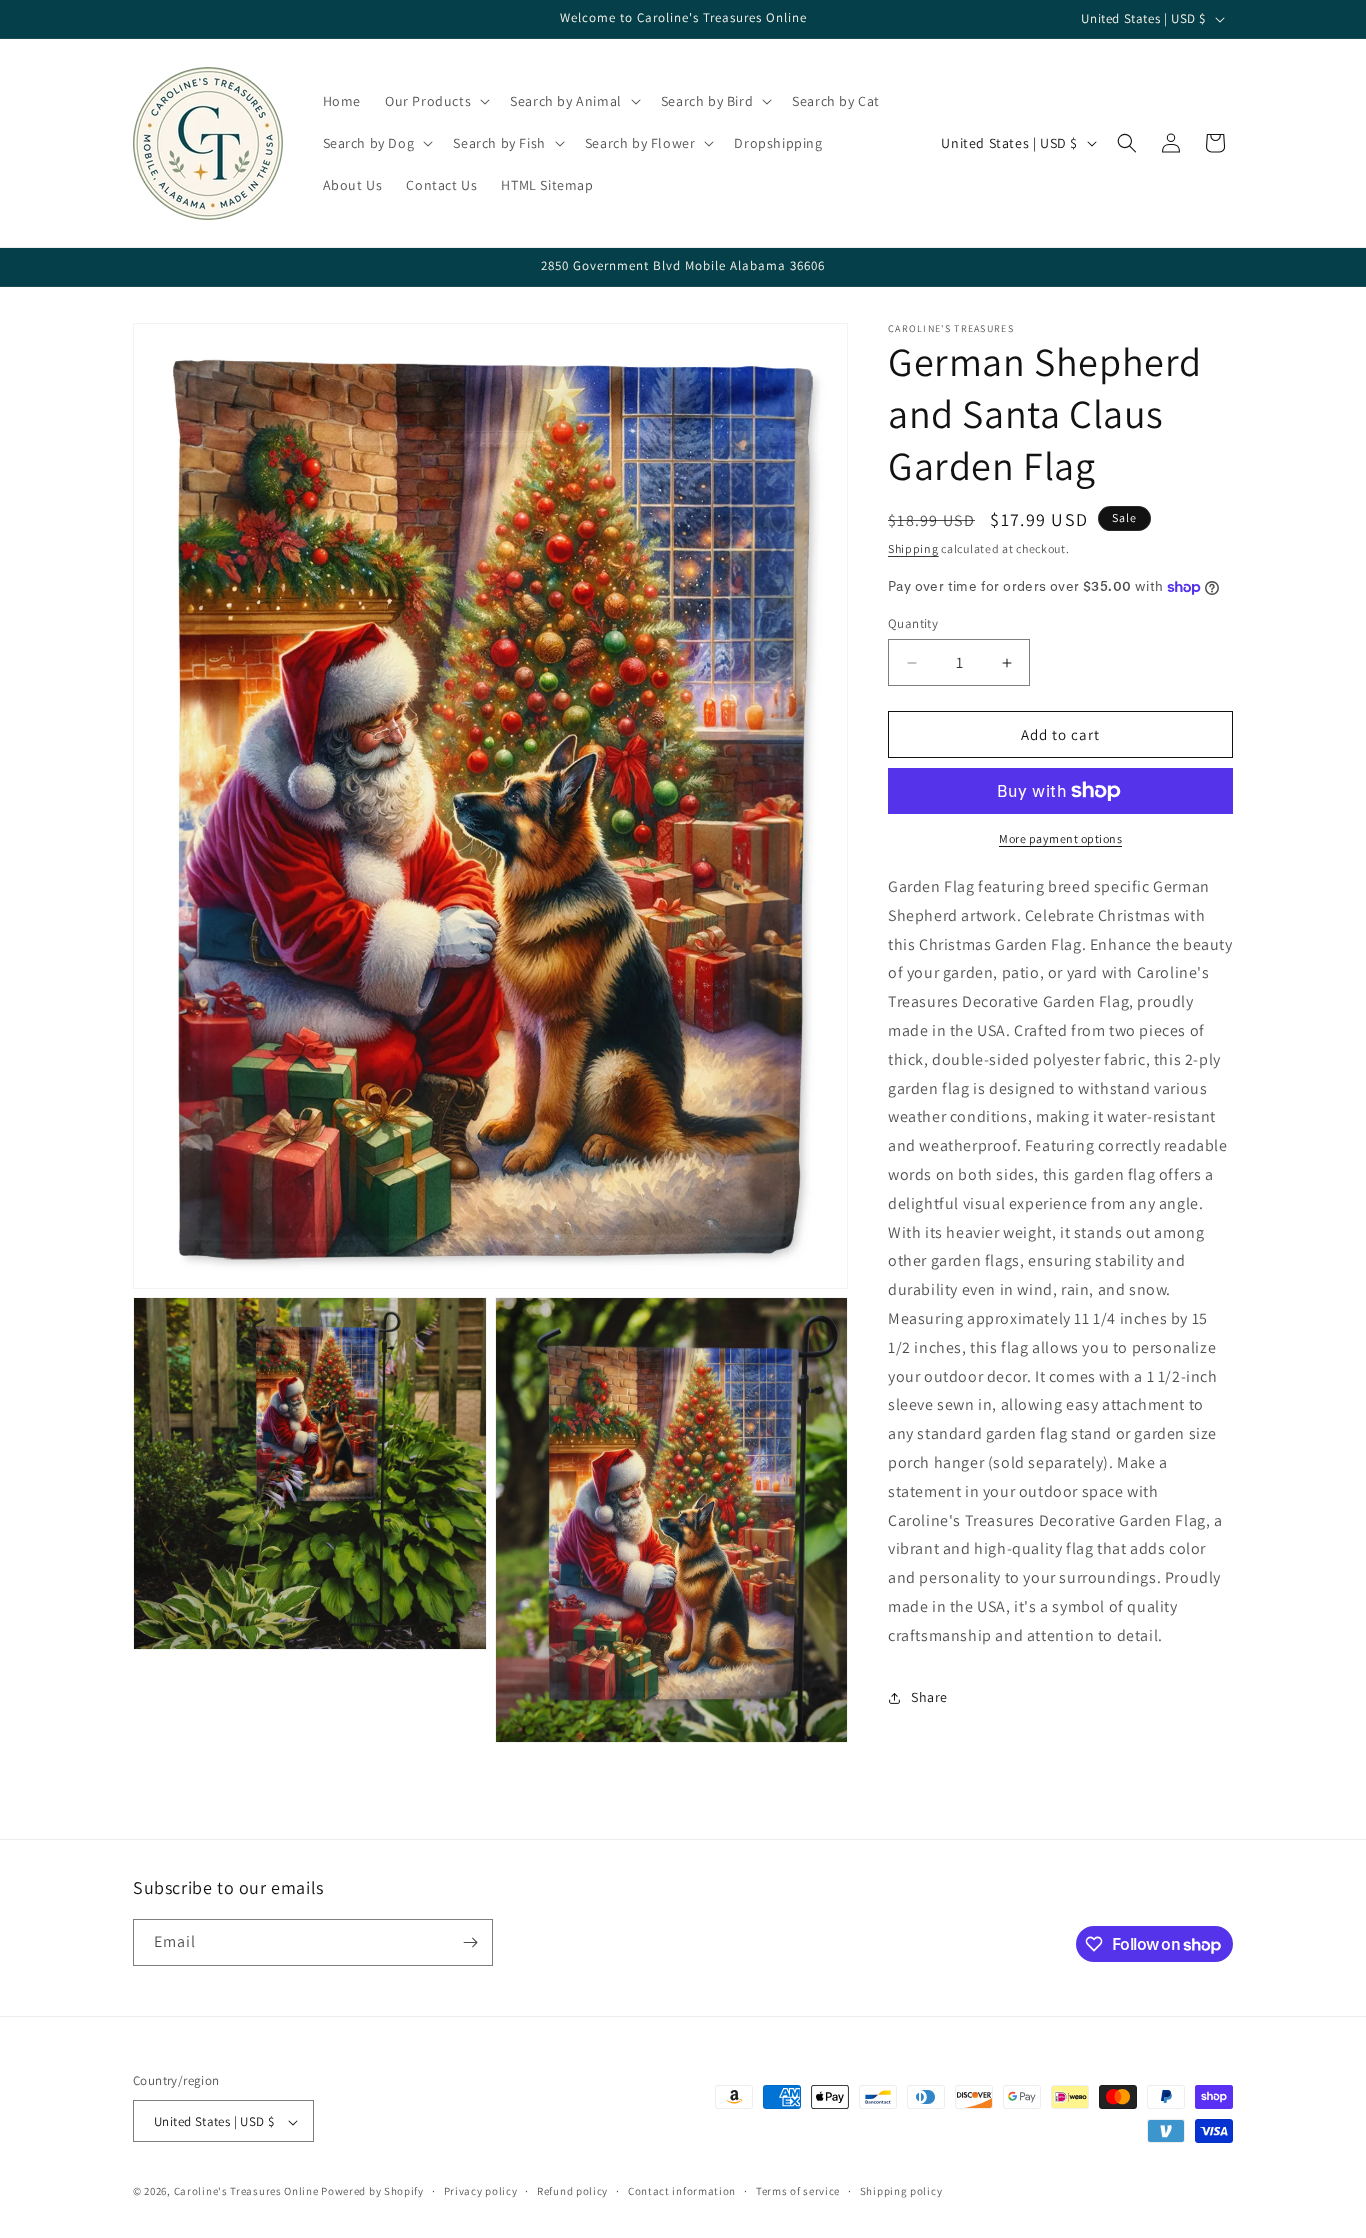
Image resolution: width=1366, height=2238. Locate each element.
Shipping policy (901, 2191)
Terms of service (798, 2191)
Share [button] (929, 1697)
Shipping (913, 548)
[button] (435, 101)
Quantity (913, 623)
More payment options (1060, 838)
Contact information (682, 2191)
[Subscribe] (470, 1942)
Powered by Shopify (372, 2192)
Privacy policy (481, 2191)
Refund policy (572, 2191)
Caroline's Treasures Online (246, 2192)
